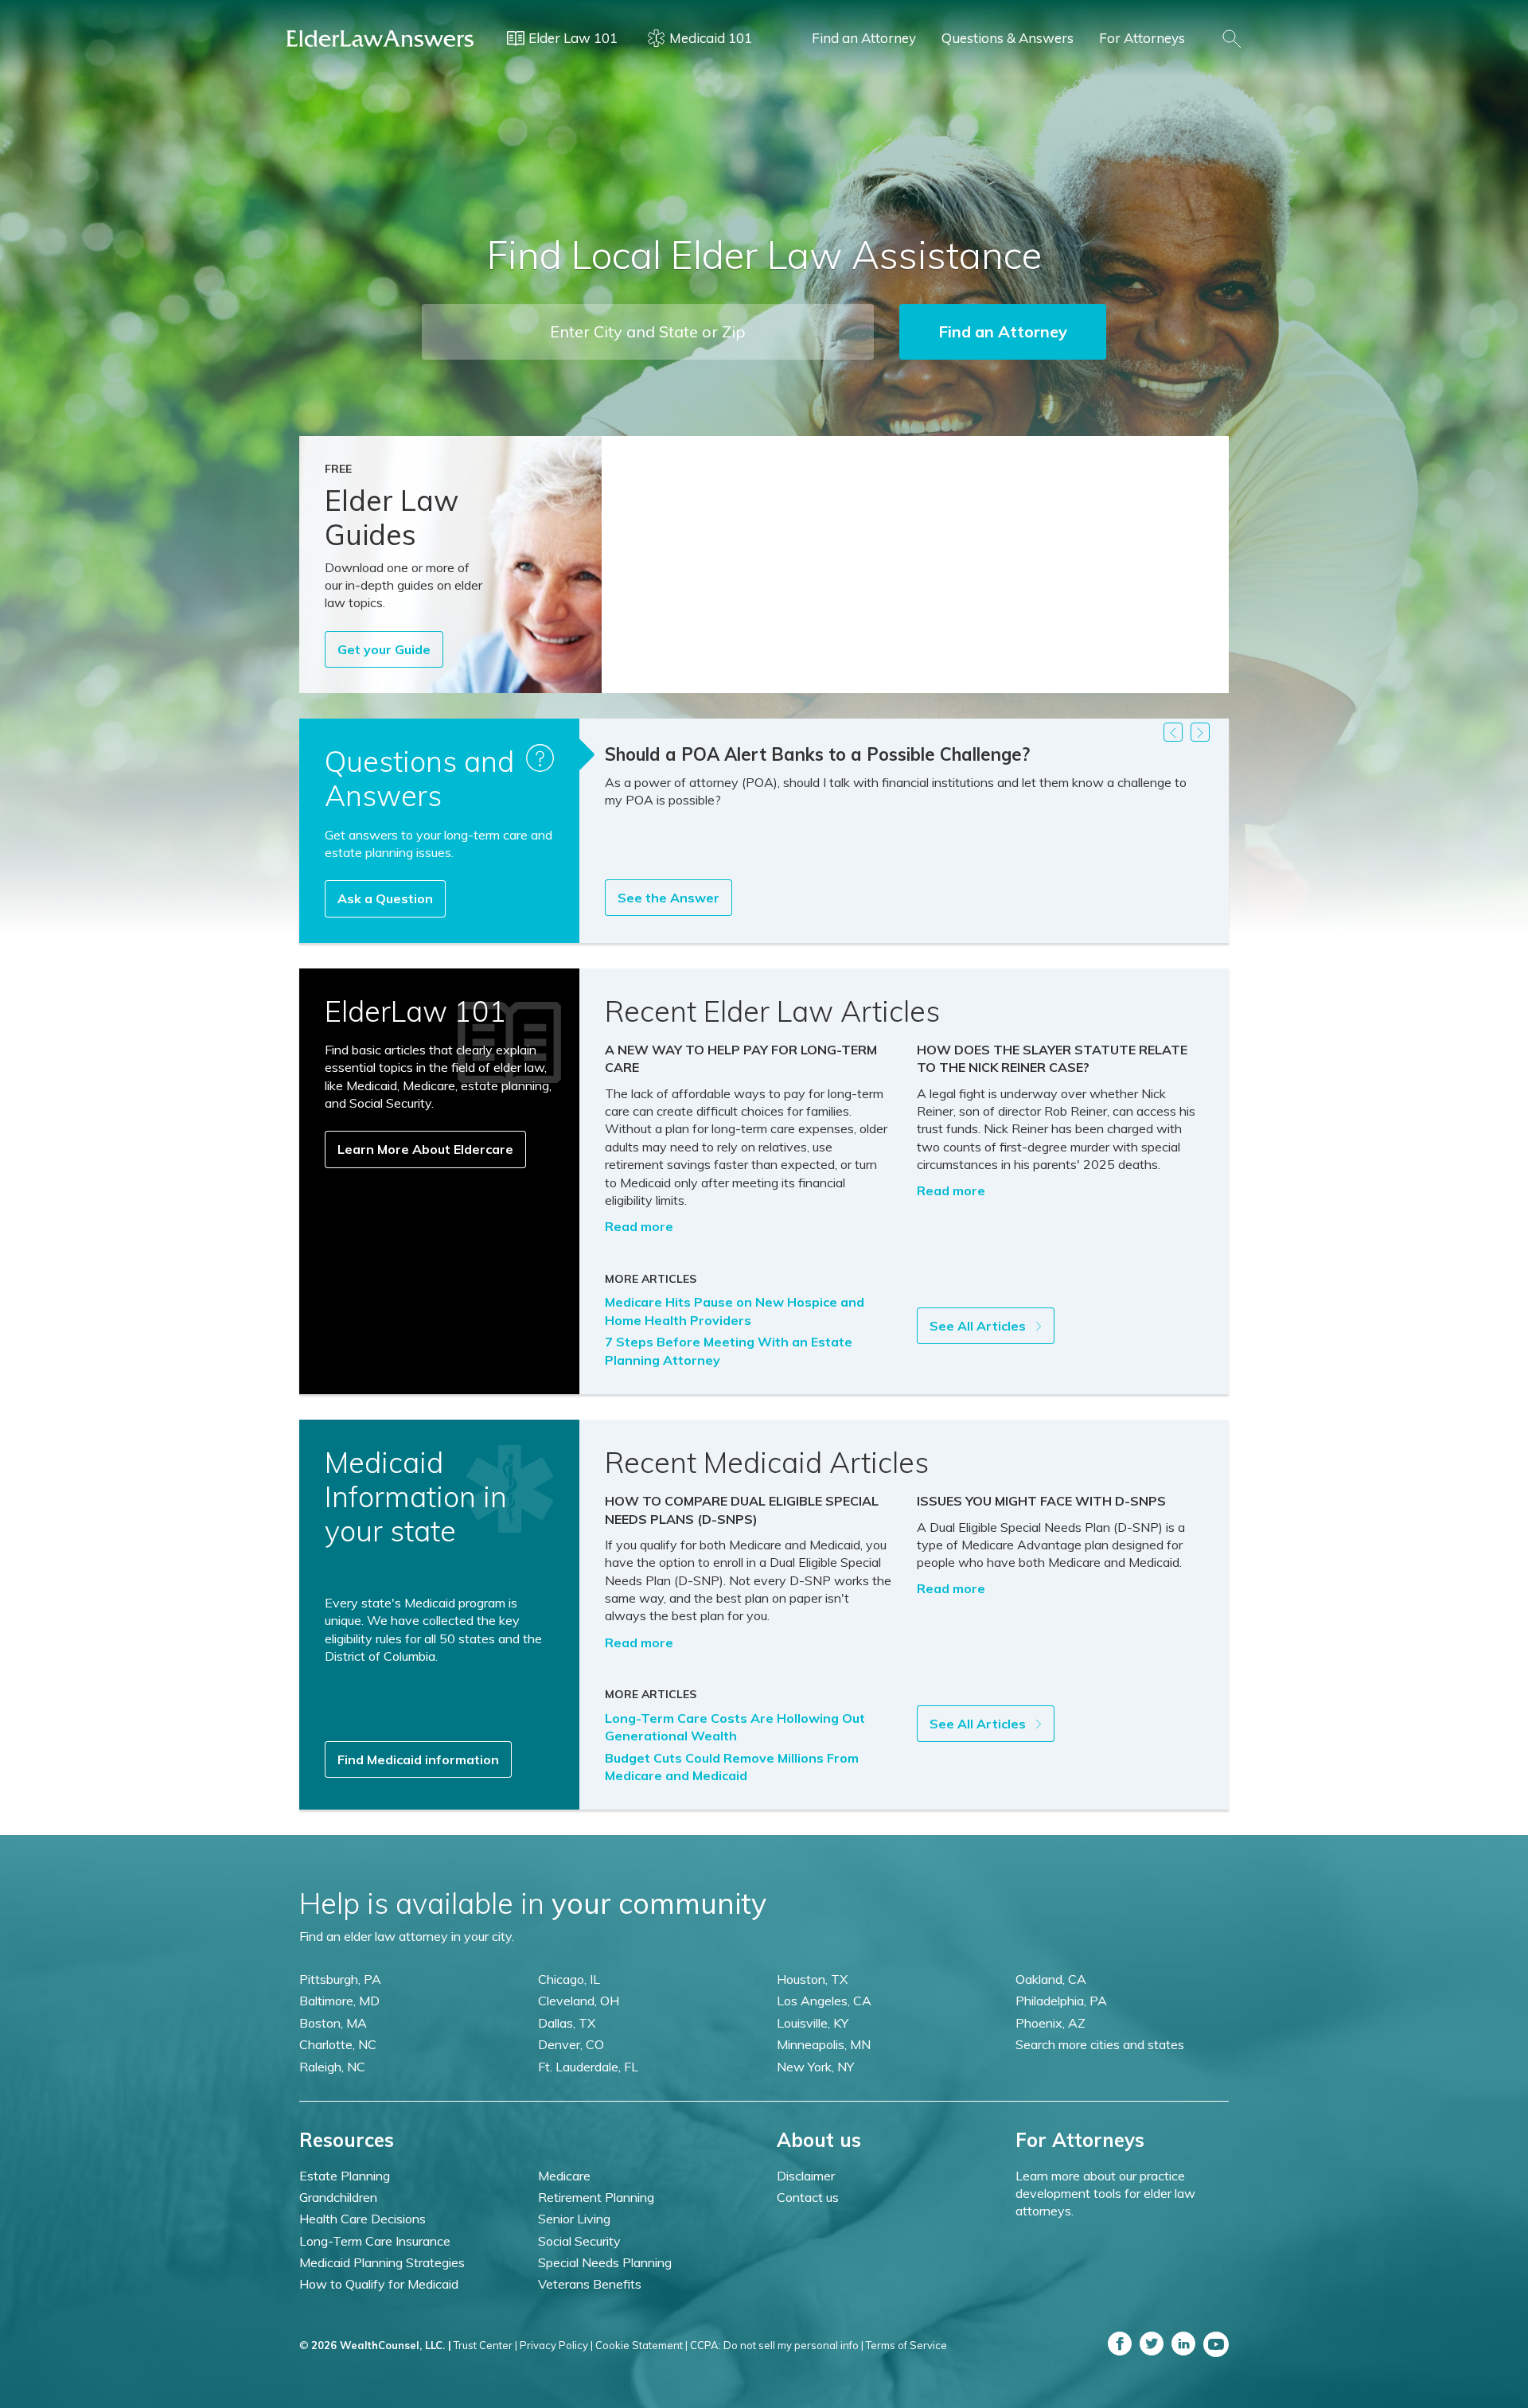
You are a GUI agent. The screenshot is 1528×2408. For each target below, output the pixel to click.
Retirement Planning (596, 2197)
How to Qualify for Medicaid (379, 2284)
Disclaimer (806, 2176)
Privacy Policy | (556, 2345)
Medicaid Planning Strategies (382, 2262)
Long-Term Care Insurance (375, 2241)
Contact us (808, 2197)
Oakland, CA (1051, 1979)
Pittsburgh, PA (340, 1979)
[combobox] (648, 332)
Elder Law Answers (380, 38)
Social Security (579, 2241)
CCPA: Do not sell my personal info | (777, 2345)
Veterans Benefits (590, 2284)
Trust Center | (485, 2345)
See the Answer (668, 898)
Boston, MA (333, 2023)
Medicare (564, 2176)
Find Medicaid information (418, 1759)
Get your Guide (384, 649)
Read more (639, 1226)
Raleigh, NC (332, 2067)
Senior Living (574, 2219)
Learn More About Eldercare (425, 1149)
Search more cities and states (1100, 2044)
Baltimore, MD (339, 2001)
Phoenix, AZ (1050, 2023)
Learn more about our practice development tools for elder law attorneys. (1105, 2194)
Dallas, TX (567, 2023)
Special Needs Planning (605, 2262)
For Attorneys (1142, 38)
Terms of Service (906, 2345)
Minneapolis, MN (824, 2044)
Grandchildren (338, 2197)
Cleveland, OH (579, 2001)
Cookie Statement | (641, 2345)
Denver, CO (571, 2044)
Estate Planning (345, 2176)
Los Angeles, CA (824, 2001)
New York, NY (815, 2067)
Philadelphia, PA (1061, 2001)
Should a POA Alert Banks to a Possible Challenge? (817, 754)
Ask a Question (385, 898)
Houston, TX (812, 1979)
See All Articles (979, 1326)
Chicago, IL (569, 1979)
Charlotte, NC (338, 2044)
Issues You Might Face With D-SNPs (1041, 1501)
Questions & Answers (1008, 38)
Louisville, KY (813, 2023)
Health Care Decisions (363, 2219)
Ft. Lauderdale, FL (588, 2067)
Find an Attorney (864, 38)
